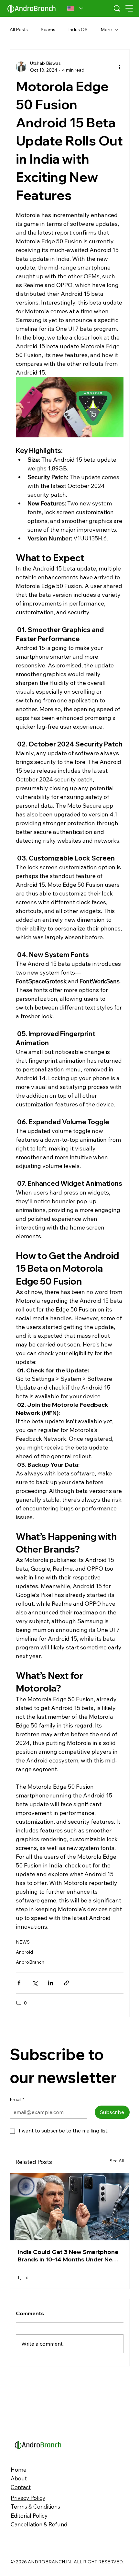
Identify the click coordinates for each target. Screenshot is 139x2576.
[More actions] (120, 67)
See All (117, 2161)
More (106, 29)
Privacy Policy (28, 2498)
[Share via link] (66, 1983)
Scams (48, 29)
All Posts (19, 29)
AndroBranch (30, 1962)
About (19, 2478)
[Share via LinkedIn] (51, 1983)
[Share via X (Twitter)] (35, 1983)
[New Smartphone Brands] (70, 2207)
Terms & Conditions (35, 2507)
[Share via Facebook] (19, 1983)
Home (19, 2470)
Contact (21, 2487)
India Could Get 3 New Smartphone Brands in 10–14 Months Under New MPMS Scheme (68, 2256)
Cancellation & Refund (39, 2524)
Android (24, 1952)
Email (17, 2099)
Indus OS (78, 29)
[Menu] (129, 8)
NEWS (23, 1942)
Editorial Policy (29, 2516)
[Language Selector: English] (75, 8)
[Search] (117, 8)
